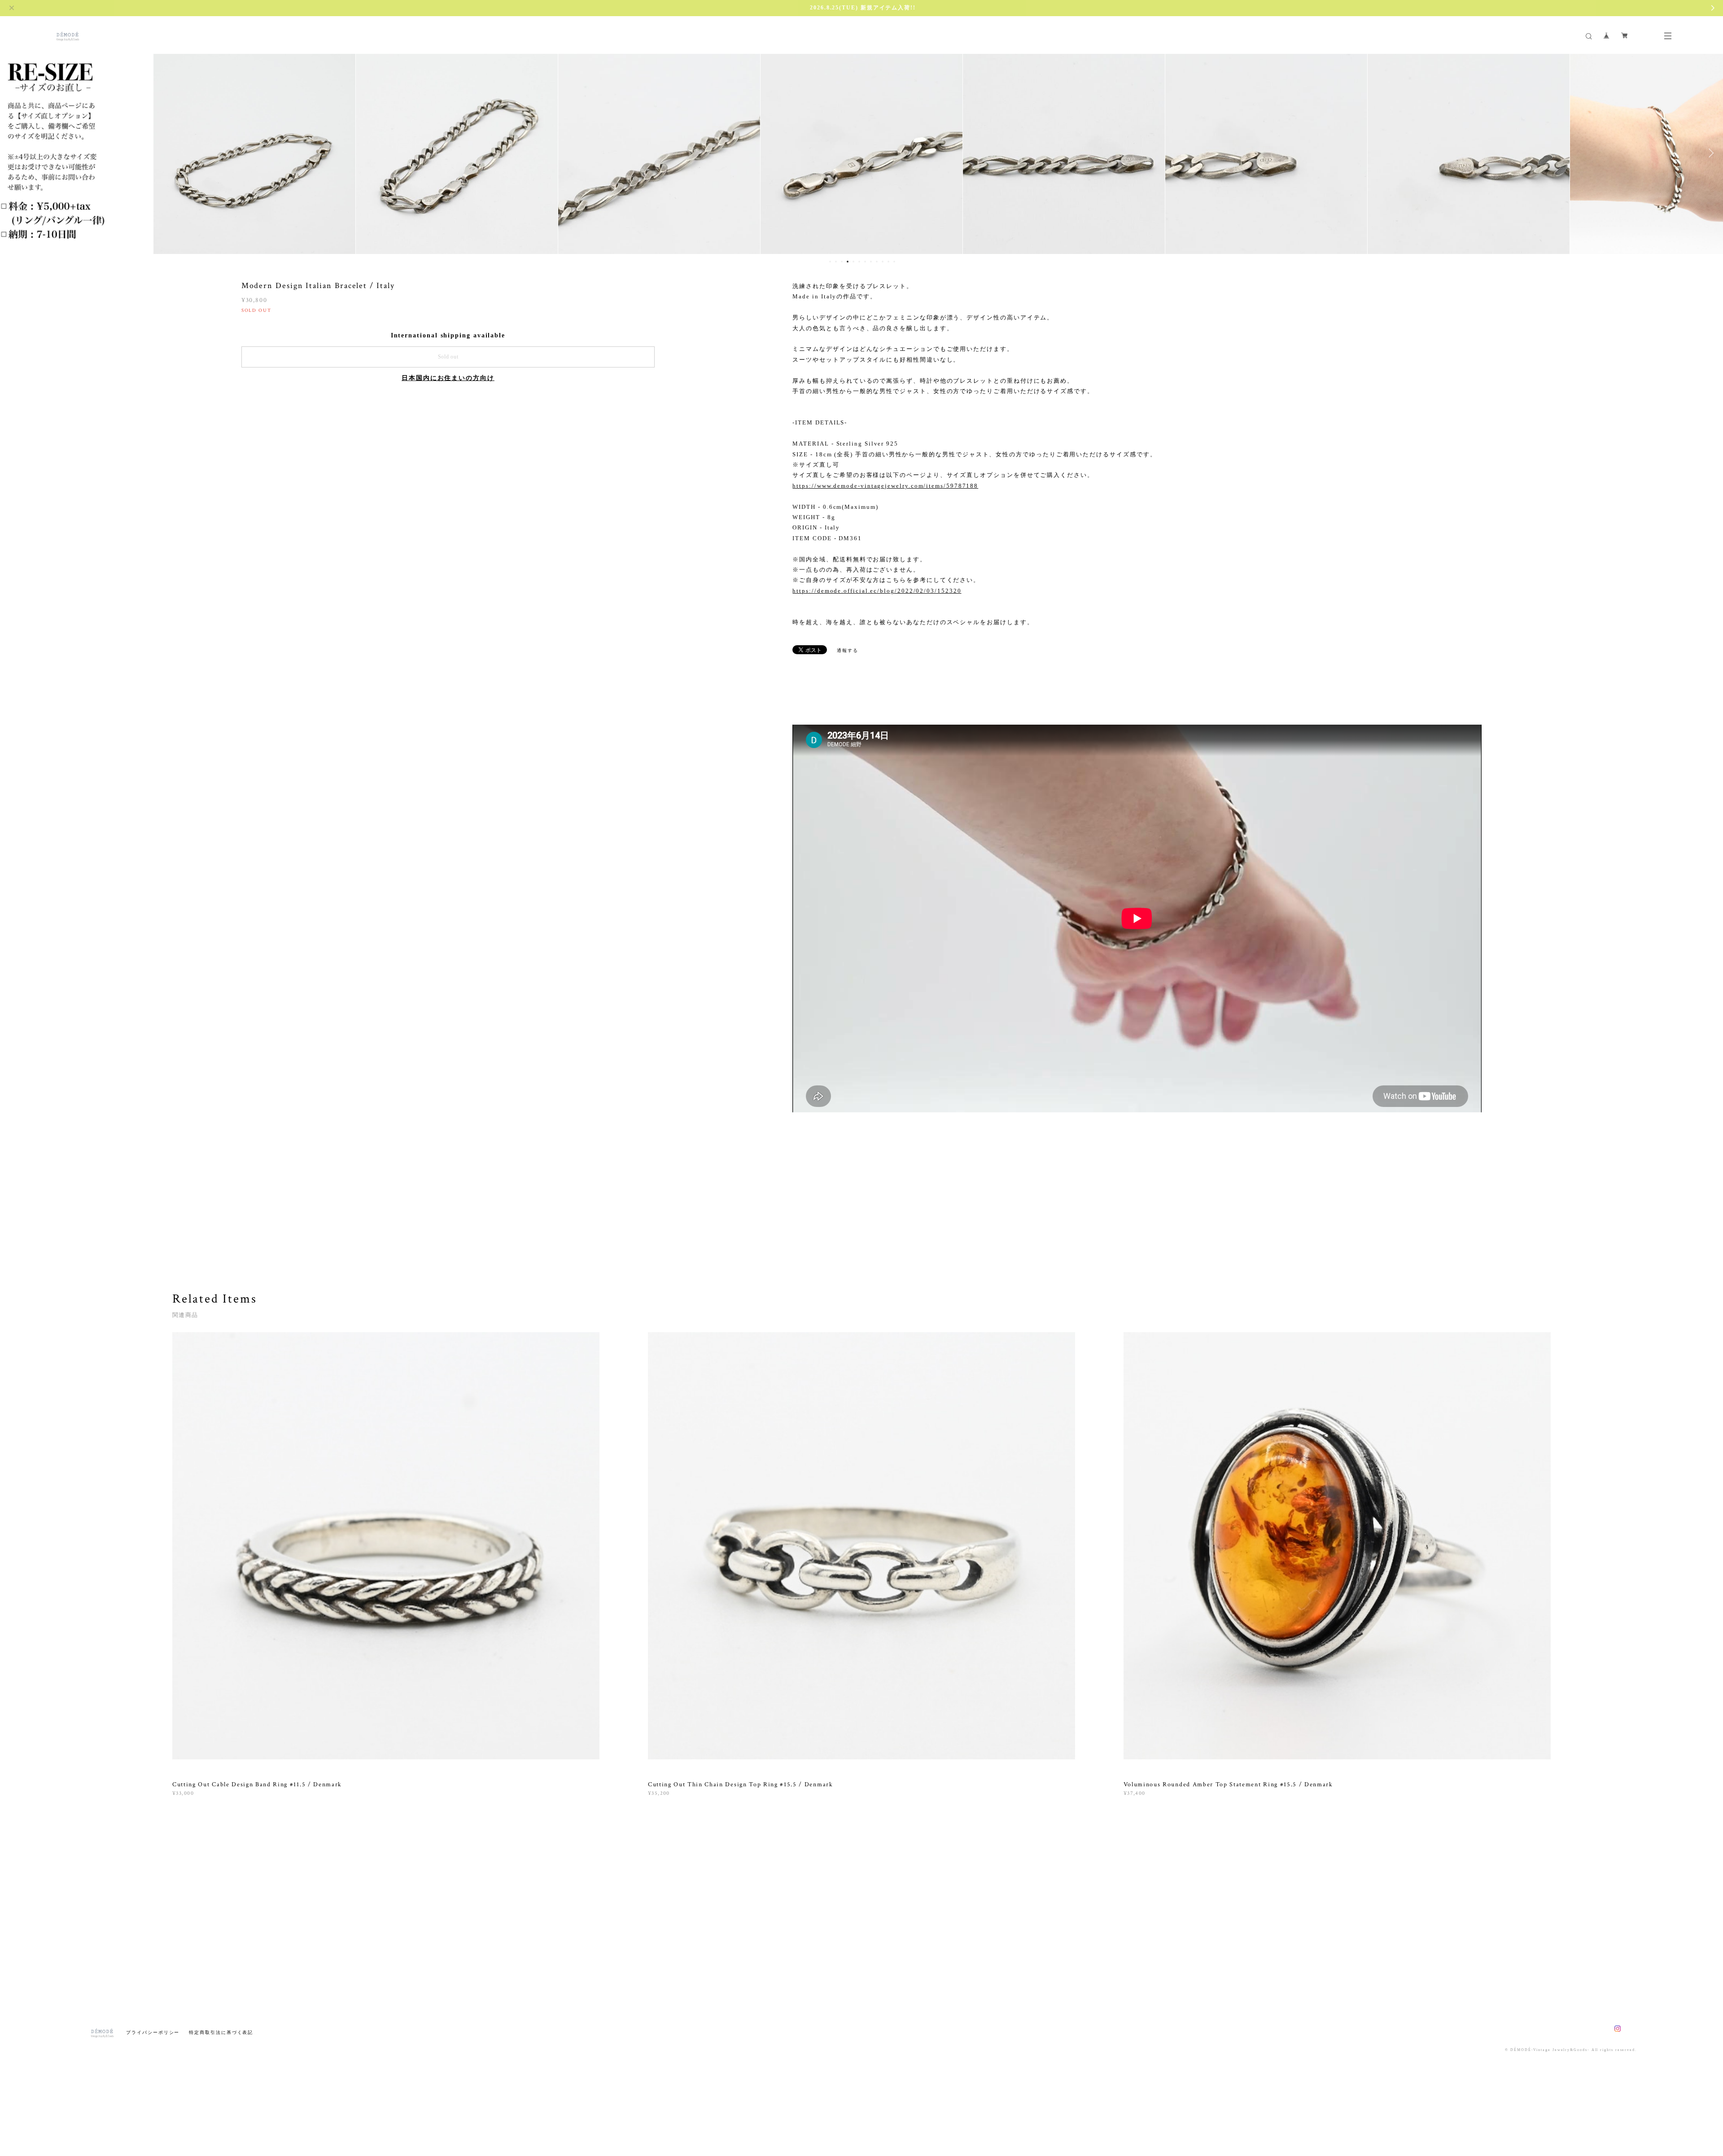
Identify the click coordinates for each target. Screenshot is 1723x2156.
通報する (848, 650)
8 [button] (871, 262)
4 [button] (848, 262)
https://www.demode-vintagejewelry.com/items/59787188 (885, 486)
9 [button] (877, 262)
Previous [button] (13, 153)
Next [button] (1710, 153)
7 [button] (865, 262)
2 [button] (836, 262)
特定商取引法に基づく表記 (221, 2032)
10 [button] (883, 262)
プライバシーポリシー (153, 2032)
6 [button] (859, 262)
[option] (254, 153)
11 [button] (888, 262)
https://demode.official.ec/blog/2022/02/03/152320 (877, 591)
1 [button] (830, 262)
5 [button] (853, 262)
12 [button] (894, 262)
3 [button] (842, 262)
